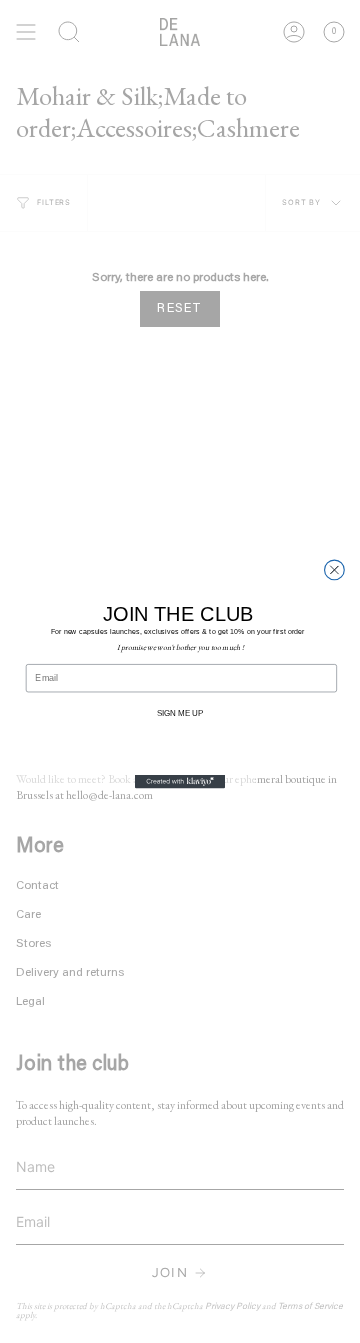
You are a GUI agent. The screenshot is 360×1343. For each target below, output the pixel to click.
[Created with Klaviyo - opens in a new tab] (180, 781)
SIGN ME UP (180, 712)
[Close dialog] (335, 570)
